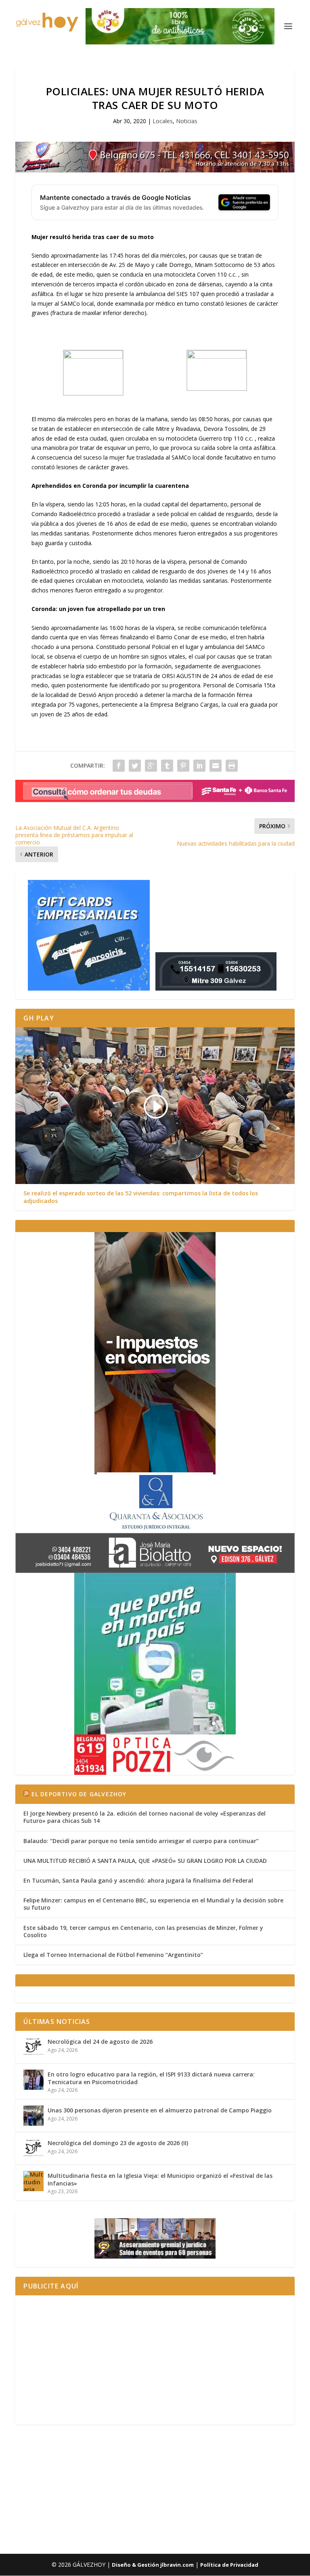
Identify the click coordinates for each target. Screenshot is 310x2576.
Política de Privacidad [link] (229, 2565)
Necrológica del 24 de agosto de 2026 (100, 2042)
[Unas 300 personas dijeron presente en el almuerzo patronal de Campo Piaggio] (34, 2116)
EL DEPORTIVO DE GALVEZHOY (79, 1794)
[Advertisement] (155, 2360)
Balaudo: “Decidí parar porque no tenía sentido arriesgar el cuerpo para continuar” (141, 1841)
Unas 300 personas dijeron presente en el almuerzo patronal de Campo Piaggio (160, 2110)
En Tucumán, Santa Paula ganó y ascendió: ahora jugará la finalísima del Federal (138, 1880)
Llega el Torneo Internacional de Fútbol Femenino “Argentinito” (113, 1955)
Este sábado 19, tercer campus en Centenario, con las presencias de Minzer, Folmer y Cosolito (143, 1931)
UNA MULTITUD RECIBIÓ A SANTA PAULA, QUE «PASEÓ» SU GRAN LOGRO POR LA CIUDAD (145, 1861)
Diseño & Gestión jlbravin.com (153, 2565)
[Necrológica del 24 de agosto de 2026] (34, 2047)
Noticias (187, 121)
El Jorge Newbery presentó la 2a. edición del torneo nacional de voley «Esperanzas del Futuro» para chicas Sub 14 (145, 1817)
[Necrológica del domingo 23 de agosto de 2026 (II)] (34, 2148)
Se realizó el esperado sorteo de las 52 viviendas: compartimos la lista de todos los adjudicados (141, 1197)
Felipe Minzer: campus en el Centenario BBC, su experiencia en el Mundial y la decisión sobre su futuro (153, 1904)
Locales (163, 121)
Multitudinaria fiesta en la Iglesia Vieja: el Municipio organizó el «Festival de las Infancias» (160, 2179)
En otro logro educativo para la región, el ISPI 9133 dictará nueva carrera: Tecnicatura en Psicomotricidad (151, 2078)
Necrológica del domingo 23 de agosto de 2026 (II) (118, 2143)
